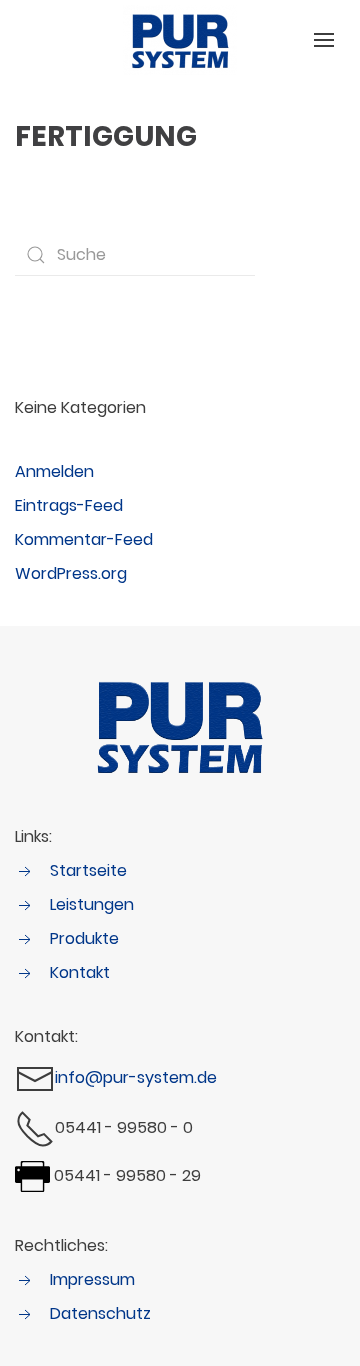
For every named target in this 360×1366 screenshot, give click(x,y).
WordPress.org (71, 573)
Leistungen (92, 904)
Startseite (88, 870)
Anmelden (54, 471)
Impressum (92, 1279)
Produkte (84, 938)
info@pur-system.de (136, 1078)
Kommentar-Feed (84, 539)
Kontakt (80, 972)
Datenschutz (100, 1313)
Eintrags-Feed (69, 505)
